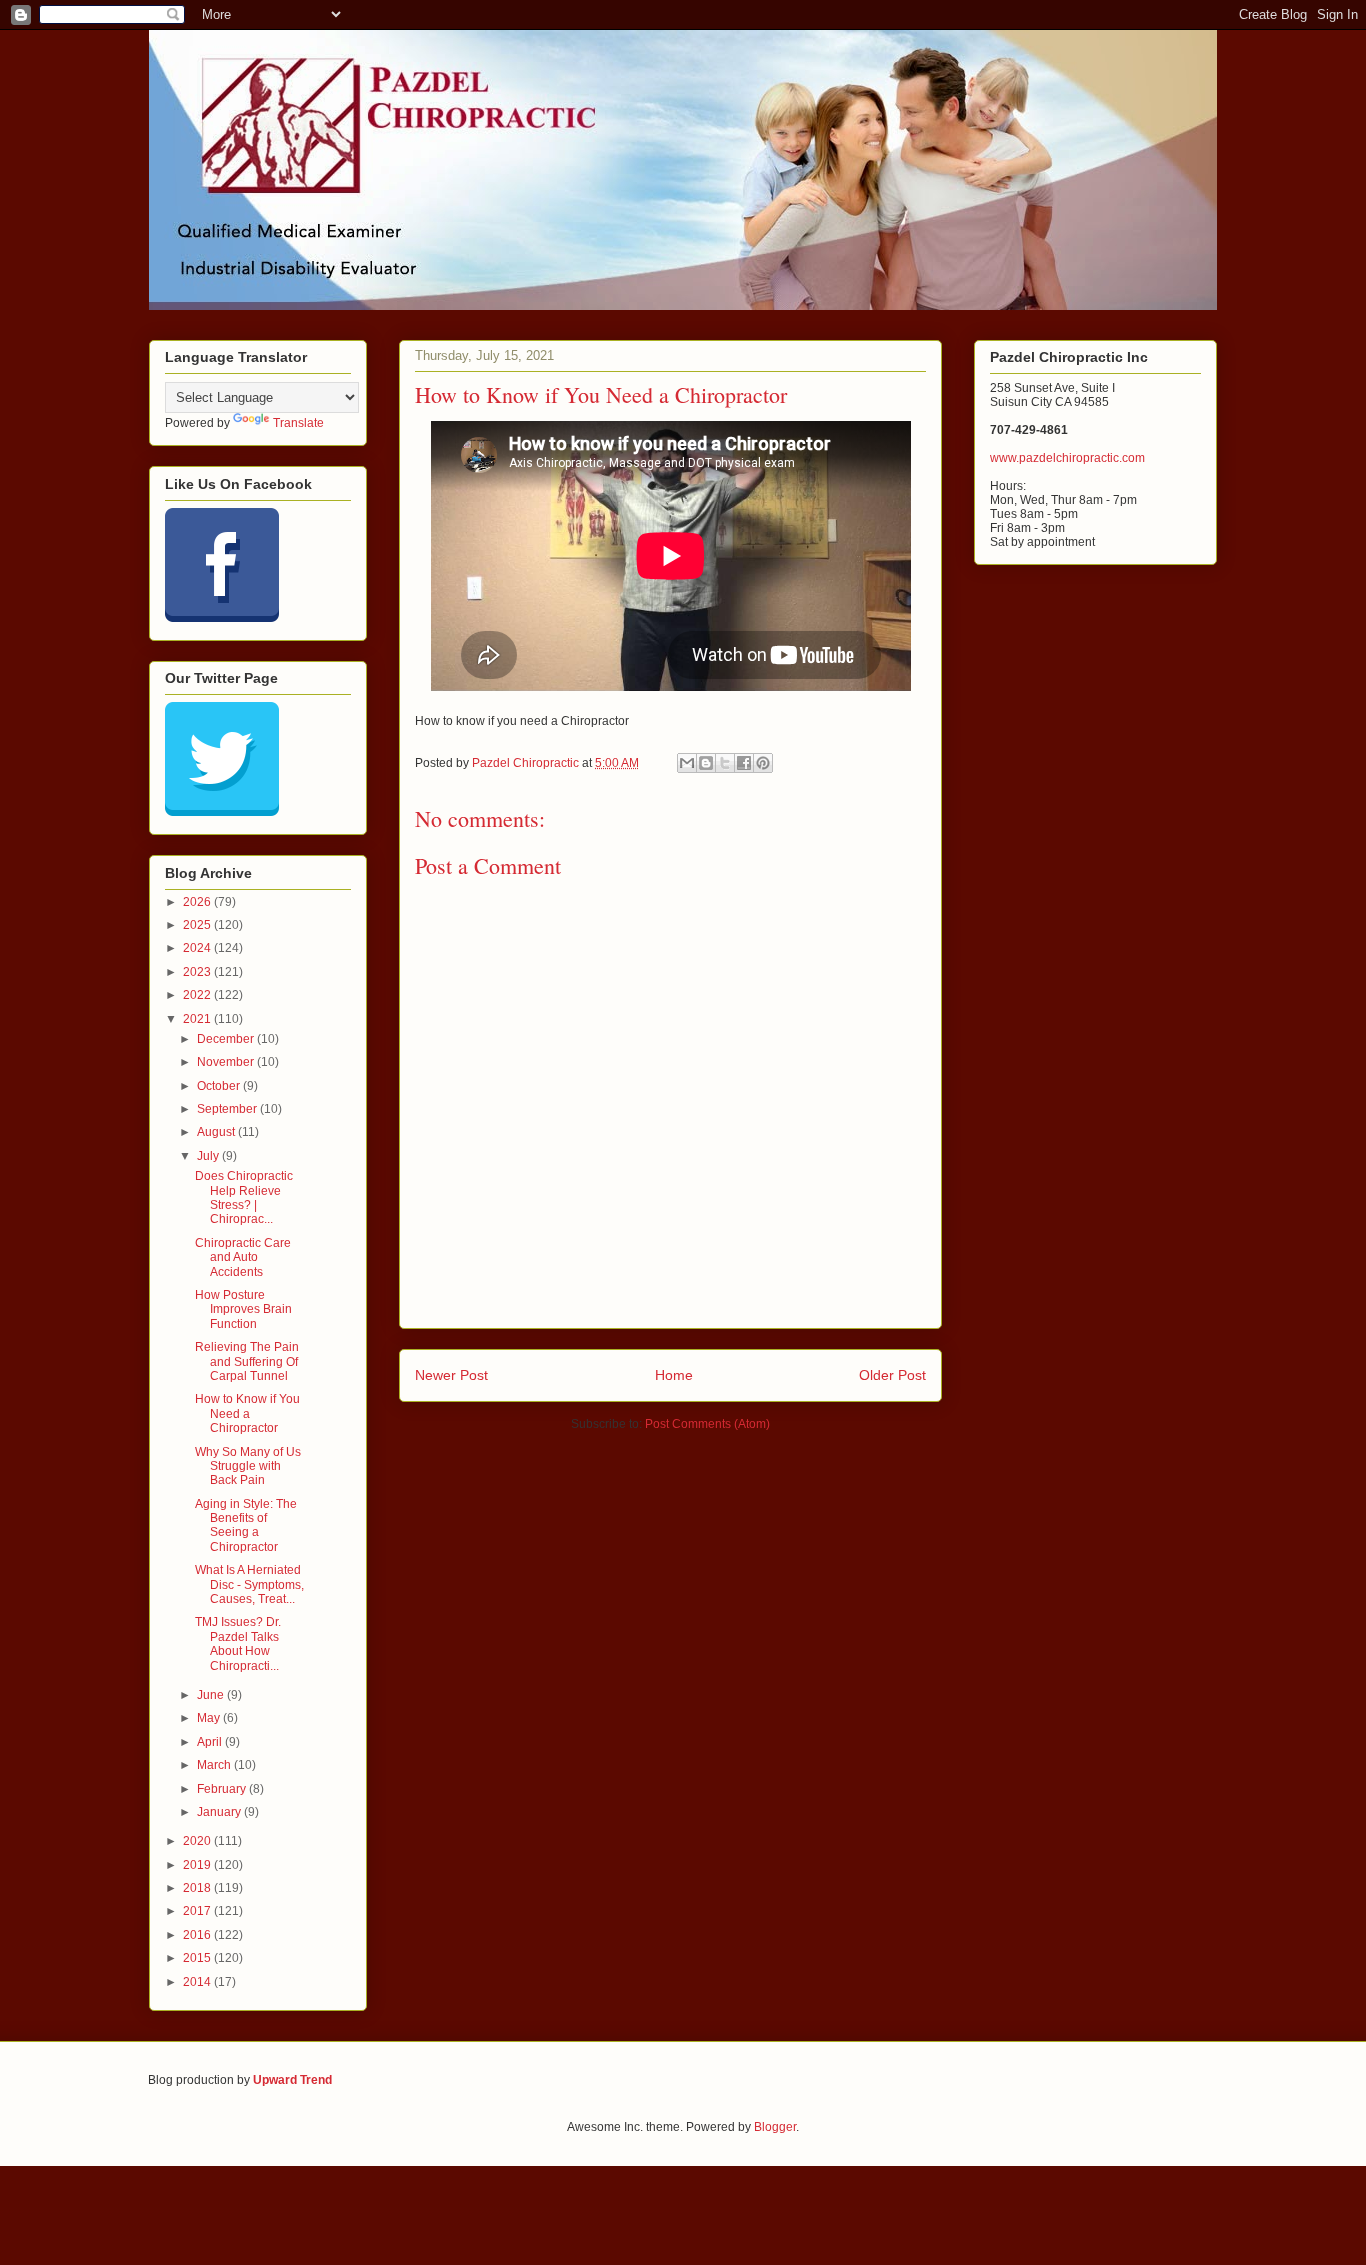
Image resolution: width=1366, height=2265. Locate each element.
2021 (198, 1019)
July (209, 1156)
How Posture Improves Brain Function (243, 1309)
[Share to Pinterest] (763, 763)
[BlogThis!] (706, 763)
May (210, 1718)
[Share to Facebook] (744, 763)
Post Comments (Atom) (707, 1424)
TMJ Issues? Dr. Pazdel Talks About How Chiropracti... (238, 1643)
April (211, 1742)
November (227, 1062)
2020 (198, 1841)
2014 (198, 1982)
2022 (198, 995)
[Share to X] (725, 763)
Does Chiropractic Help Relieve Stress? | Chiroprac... (244, 1197)
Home (674, 1375)
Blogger (775, 2127)
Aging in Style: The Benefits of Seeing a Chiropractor (246, 1525)
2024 (198, 948)
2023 (198, 972)
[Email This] (687, 763)
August (217, 1132)
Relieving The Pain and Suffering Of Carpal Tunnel (247, 1361)
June (212, 1695)
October (220, 1086)
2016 (198, 1935)
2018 (198, 1888)
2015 (198, 1958)
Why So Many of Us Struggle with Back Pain (248, 1466)
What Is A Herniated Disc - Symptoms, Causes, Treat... (249, 1584)
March (215, 1765)
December (227, 1039)
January (220, 1812)
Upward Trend (292, 2080)
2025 (198, 925)
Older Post (892, 1375)
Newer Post (451, 1375)
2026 (198, 902)
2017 (198, 1911)
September (228, 1109)
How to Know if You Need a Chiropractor (247, 1413)
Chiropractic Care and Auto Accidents (243, 1257)
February (223, 1789)
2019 (198, 1865)
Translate (298, 423)
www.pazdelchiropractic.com (1067, 458)
